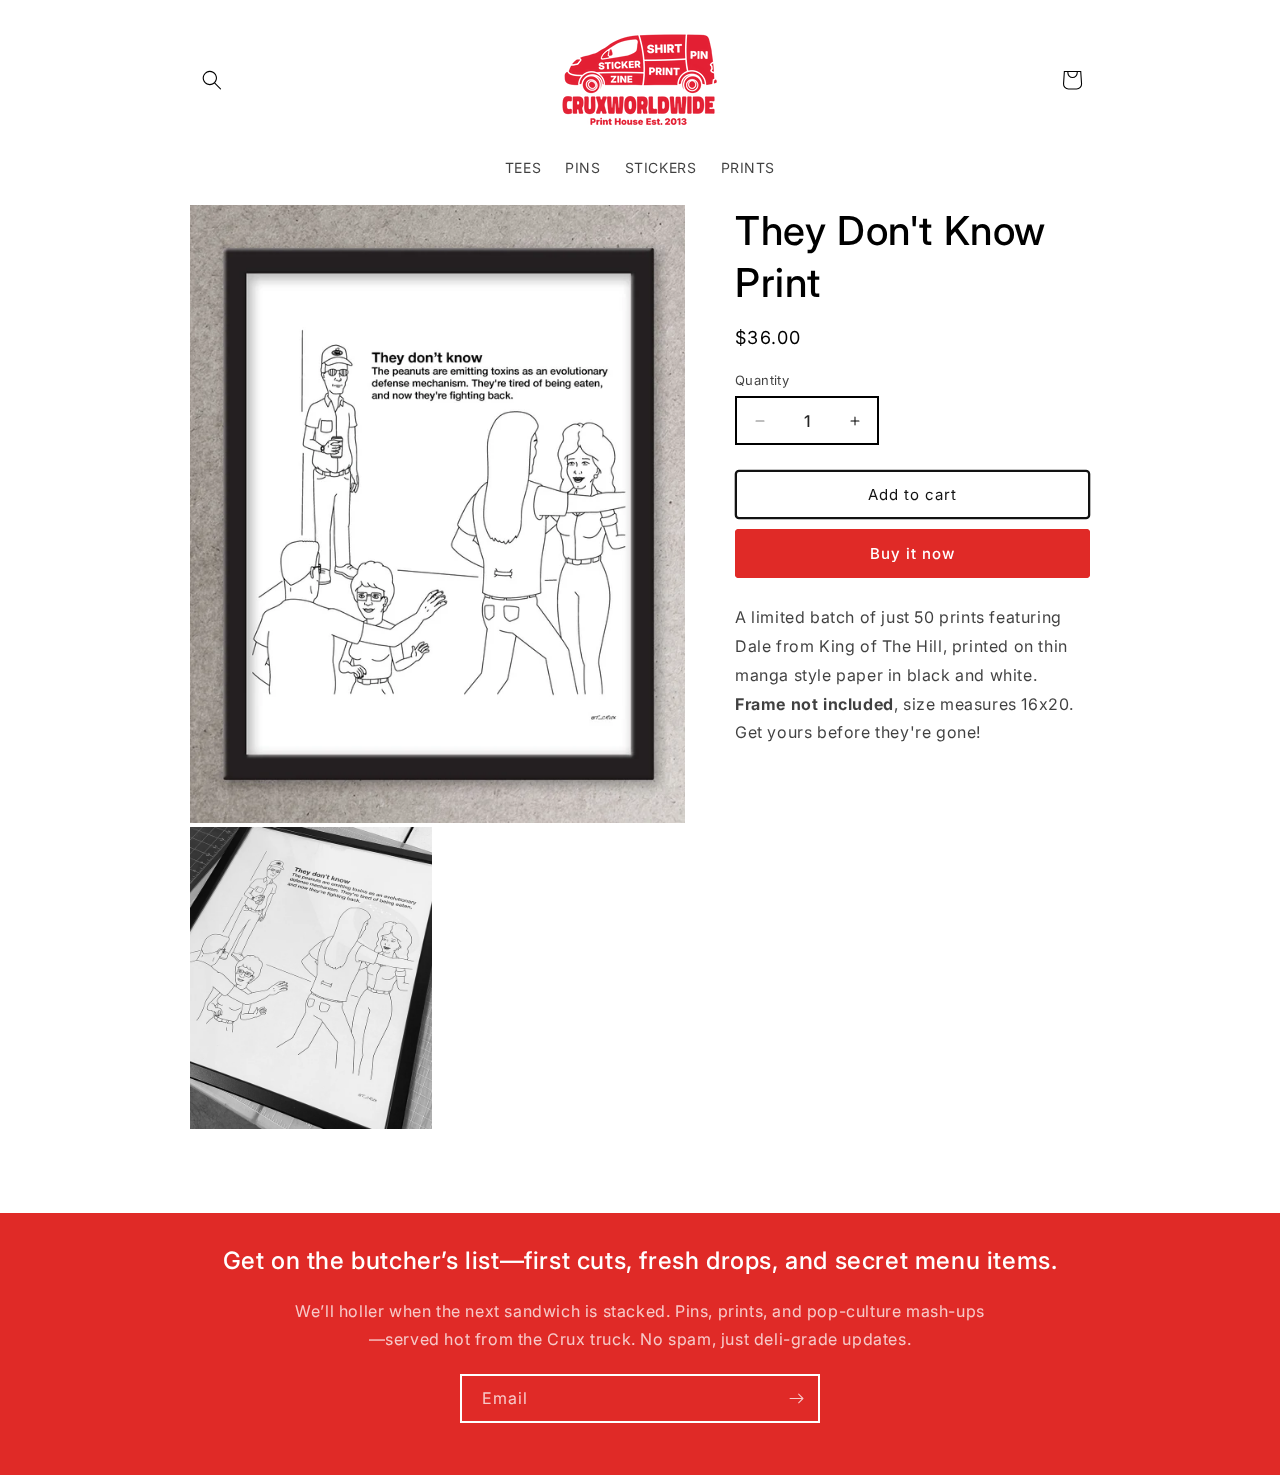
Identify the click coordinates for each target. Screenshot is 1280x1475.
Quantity (762, 380)
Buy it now (912, 553)
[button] (212, 80)
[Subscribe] (796, 1398)
